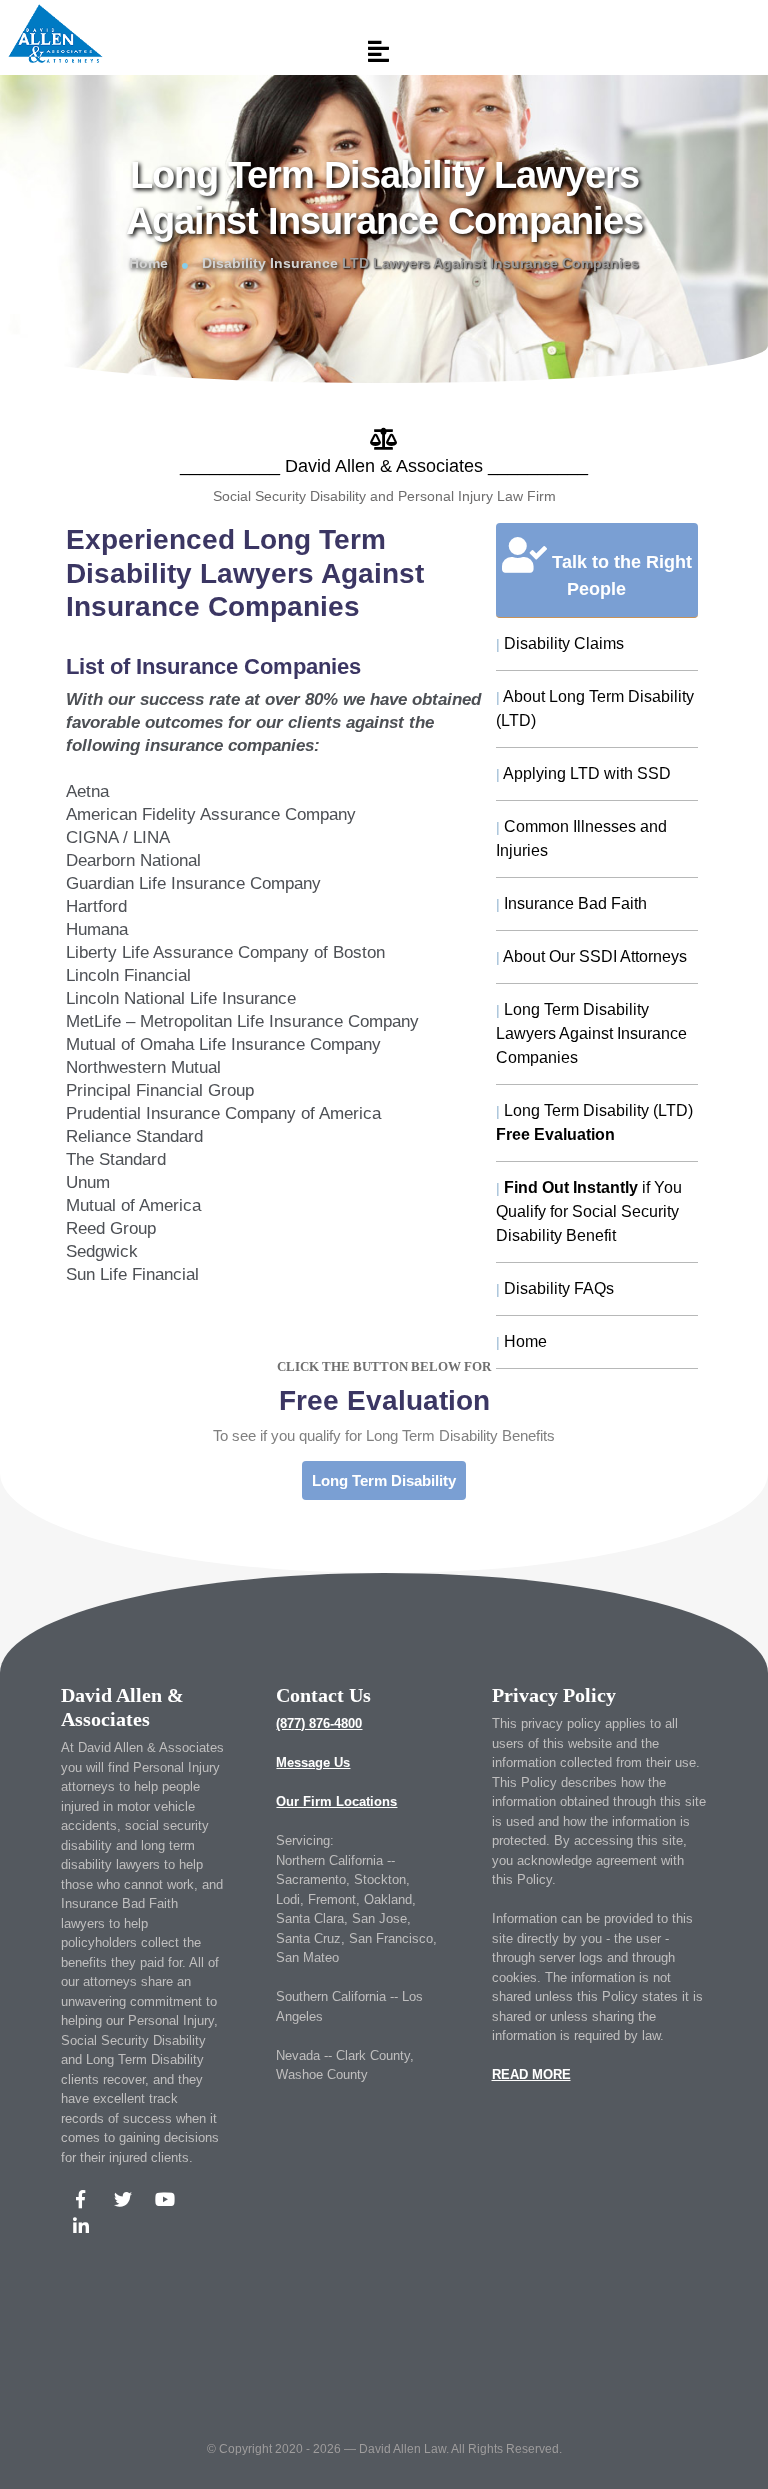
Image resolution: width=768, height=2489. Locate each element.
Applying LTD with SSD (583, 773)
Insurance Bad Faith (571, 903)
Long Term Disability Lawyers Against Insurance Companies (591, 1033)
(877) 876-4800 (319, 1723)
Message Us (313, 1762)
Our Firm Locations (336, 1801)
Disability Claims (560, 643)
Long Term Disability (384, 1480)
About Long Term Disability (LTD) (595, 708)
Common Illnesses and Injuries (581, 838)
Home (148, 263)
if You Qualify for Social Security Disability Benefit (589, 1211)
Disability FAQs (555, 1288)
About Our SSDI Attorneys (591, 956)
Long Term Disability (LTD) (594, 1122)
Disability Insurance (270, 263)
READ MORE (531, 2074)
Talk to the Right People (619, 575)
